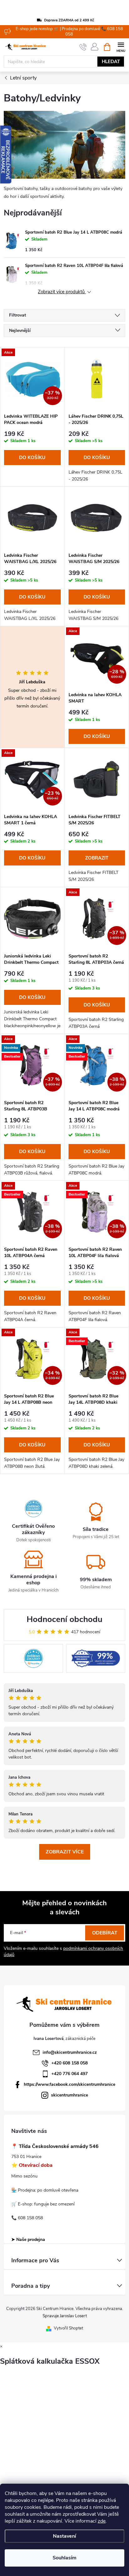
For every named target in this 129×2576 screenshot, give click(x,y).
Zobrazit (97, 858)
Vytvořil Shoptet (68, 2328)
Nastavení (64, 2536)
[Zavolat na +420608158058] (83, 47)
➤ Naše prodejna (28, 2240)
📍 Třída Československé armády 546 (55, 2147)
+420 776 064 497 (70, 2074)
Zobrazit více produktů (62, 292)
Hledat (111, 62)
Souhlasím (64, 2558)
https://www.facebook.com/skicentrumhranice (70, 2084)
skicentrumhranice (70, 2095)
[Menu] (121, 47)
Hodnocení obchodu (64, 1619)
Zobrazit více (65, 1852)
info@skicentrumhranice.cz (70, 2052)
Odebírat (105, 1933)
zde (102, 2521)
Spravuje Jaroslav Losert (65, 2316)
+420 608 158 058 (70, 2063)
